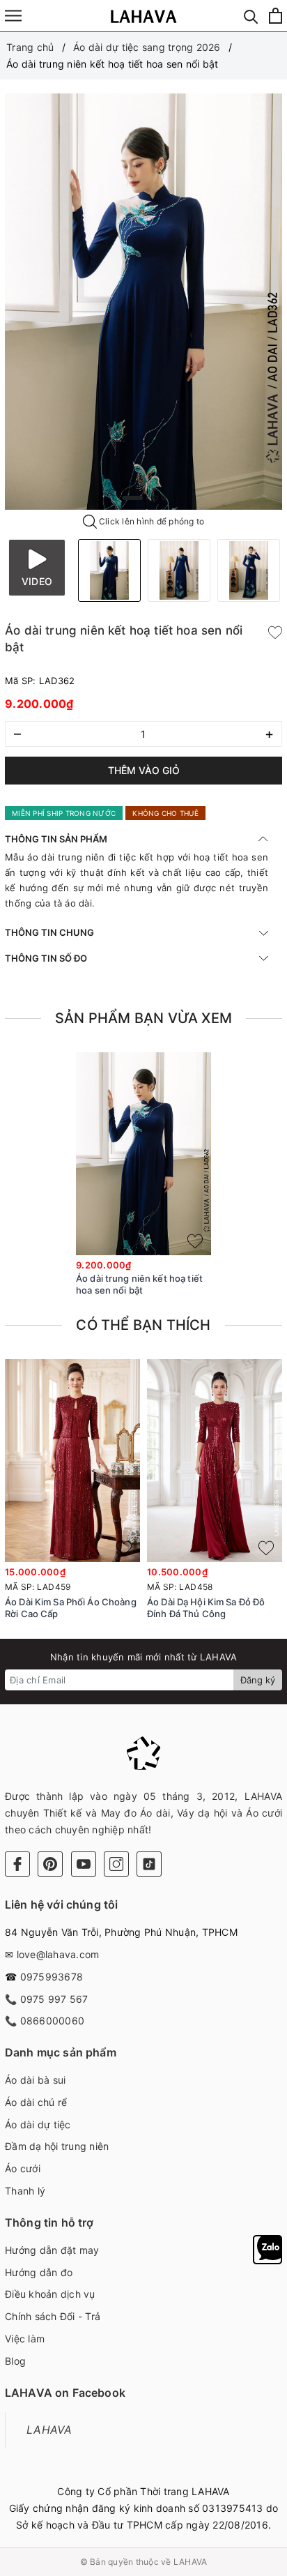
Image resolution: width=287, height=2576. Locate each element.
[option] (143, 302)
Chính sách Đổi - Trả (53, 2316)
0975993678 (52, 1977)
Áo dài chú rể (36, 2102)
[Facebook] (17, 1864)
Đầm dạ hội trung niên (57, 2146)
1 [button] (132, 498)
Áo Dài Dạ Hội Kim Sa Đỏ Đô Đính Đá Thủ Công (206, 1608)
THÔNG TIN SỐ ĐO (46, 958)
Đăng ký (258, 1680)
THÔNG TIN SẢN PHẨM (56, 839)
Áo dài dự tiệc (38, 2124)
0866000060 (53, 2021)
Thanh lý (25, 2191)
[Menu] (13, 16)
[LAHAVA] (144, 16)
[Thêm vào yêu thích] (275, 631)
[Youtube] (84, 1864)
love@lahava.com (58, 1954)
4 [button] (164, 498)
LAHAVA (49, 2430)
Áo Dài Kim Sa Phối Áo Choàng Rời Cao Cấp (71, 1608)
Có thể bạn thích (143, 1325)
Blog (15, 2361)
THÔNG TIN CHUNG (49, 932)
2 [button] (148, 498)
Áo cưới (23, 2168)
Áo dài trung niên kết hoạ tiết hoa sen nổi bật (139, 1284)
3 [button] (156, 498)
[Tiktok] (149, 1864)
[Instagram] (116, 1864)
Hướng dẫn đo (39, 2272)
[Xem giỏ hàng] (276, 16)
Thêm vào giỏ (144, 770)
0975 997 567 (54, 1999)
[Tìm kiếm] (251, 16)
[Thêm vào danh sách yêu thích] (195, 1241)
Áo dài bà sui (35, 2080)
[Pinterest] (50, 1864)
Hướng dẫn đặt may (52, 2250)
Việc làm (25, 2339)
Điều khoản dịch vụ (50, 2294)
